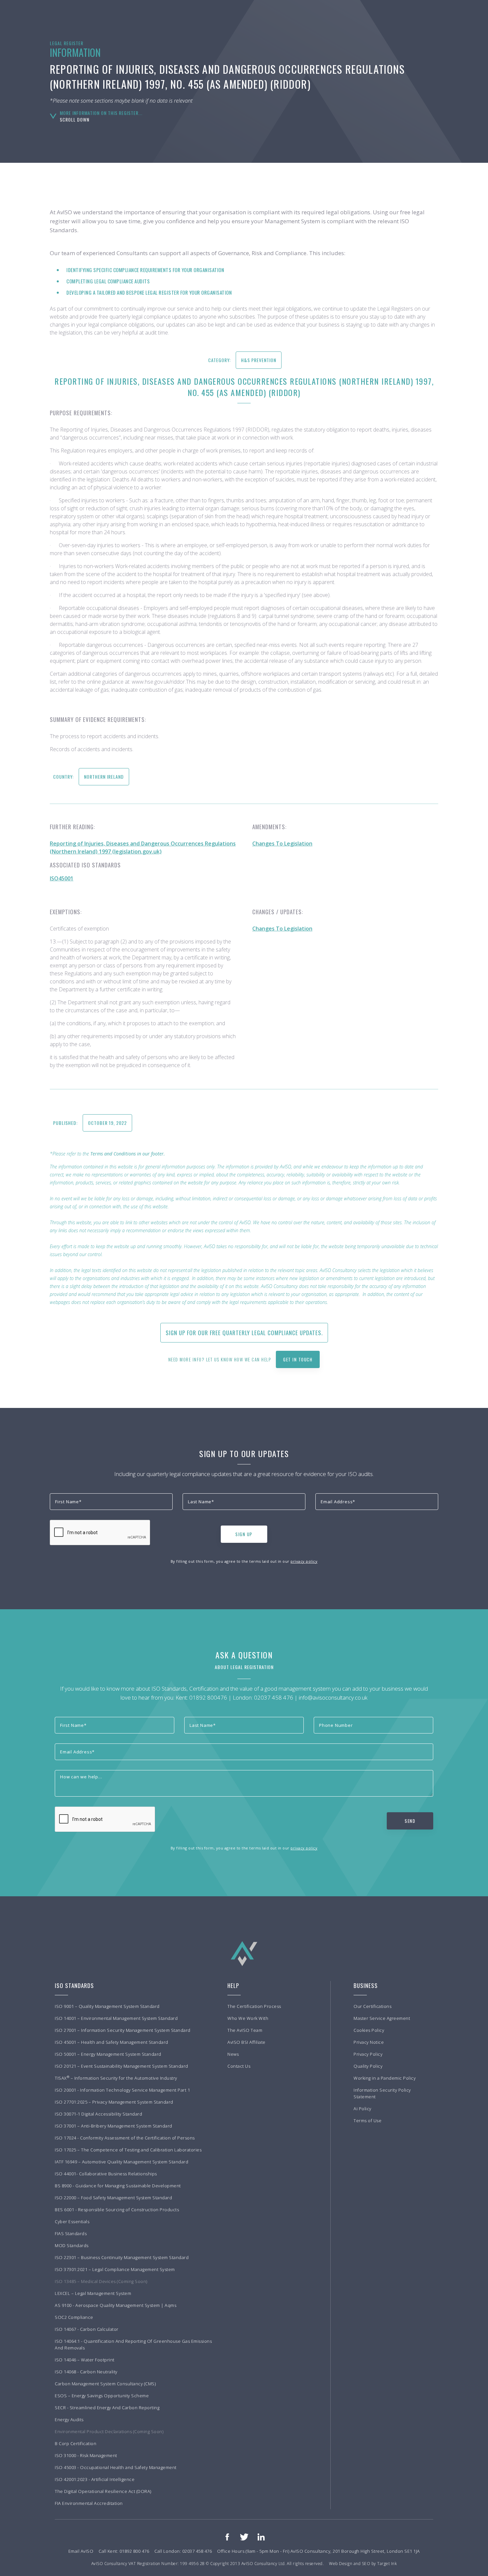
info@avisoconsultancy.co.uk (333, 1697)
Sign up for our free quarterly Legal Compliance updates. (244, 1333)
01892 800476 (208, 1697)
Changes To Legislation (282, 843)
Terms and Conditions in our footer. (128, 1154)
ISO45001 (62, 878)
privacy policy (304, 1561)
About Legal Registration (244, 1667)
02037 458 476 (274, 1697)
